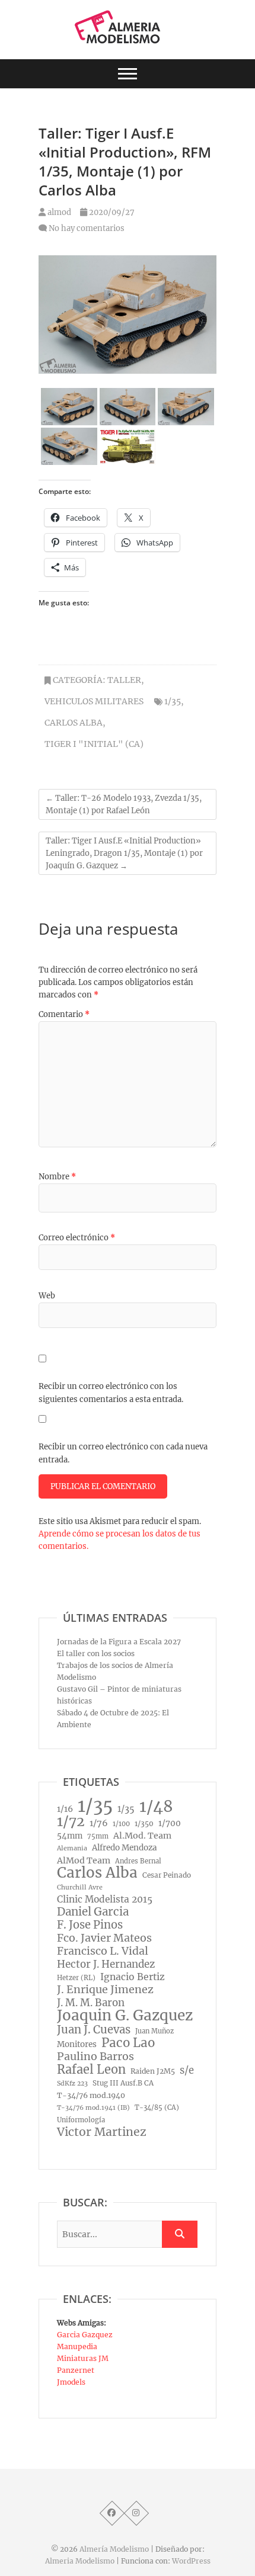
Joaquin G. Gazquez (125, 2016)
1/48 (156, 1807)
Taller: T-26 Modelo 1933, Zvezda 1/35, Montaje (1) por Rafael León (124, 804)
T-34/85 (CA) (157, 2107)
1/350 (144, 1823)
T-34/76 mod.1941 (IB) (93, 2108)
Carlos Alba (74, 723)
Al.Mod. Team (142, 1836)
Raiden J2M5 (153, 2071)
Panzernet (76, 2370)
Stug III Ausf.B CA (123, 2083)
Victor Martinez (102, 2132)
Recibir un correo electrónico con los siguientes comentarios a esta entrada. (111, 1393)
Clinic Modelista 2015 (105, 1899)
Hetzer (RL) (76, 1978)
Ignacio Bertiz (133, 1977)
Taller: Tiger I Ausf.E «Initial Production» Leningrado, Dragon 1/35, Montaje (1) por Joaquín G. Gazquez (124, 853)
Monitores (77, 2044)
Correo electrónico (77, 1238)
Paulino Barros (95, 2057)
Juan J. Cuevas (94, 2030)
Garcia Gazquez (85, 2335)
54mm (70, 1836)
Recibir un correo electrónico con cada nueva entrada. (123, 1453)
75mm (98, 1836)
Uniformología (81, 2120)
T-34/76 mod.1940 (91, 2095)
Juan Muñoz (154, 2031)
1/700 (170, 1823)
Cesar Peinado (167, 1875)
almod (58, 212)
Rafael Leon (91, 2070)
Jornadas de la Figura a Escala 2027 (119, 1642)
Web (47, 1296)
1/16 (65, 1809)
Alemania (72, 1848)
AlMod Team (84, 1860)
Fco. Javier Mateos (104, 1938)
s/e (187, 2070)
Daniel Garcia (93, 1912)
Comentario (64, 1014)
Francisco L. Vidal (103, 1951)
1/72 (71, 1821)
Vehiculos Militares (94, 701)
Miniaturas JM (83, 2358)
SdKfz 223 (72, 2083)
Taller (124, 680)
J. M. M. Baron (91, 2003)
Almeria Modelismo (80, 2561)
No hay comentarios (87, 228)
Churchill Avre (80, 1887)
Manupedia (77, 2346)
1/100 (121, 1824)
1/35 (173, 701)
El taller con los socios (96, 1653)
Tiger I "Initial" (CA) (94, 744)
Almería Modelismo (114, 2549)
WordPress (191, 2561)
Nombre (57, 1177)
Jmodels (71, 2382)
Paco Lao (128, 2043)
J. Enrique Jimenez (105, 1990)
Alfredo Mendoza (125, 1848)
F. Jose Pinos (90, 1925)
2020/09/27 (111, 212)
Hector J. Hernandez (106, 1964)
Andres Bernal (138, 1861)
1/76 (99, 1823)
